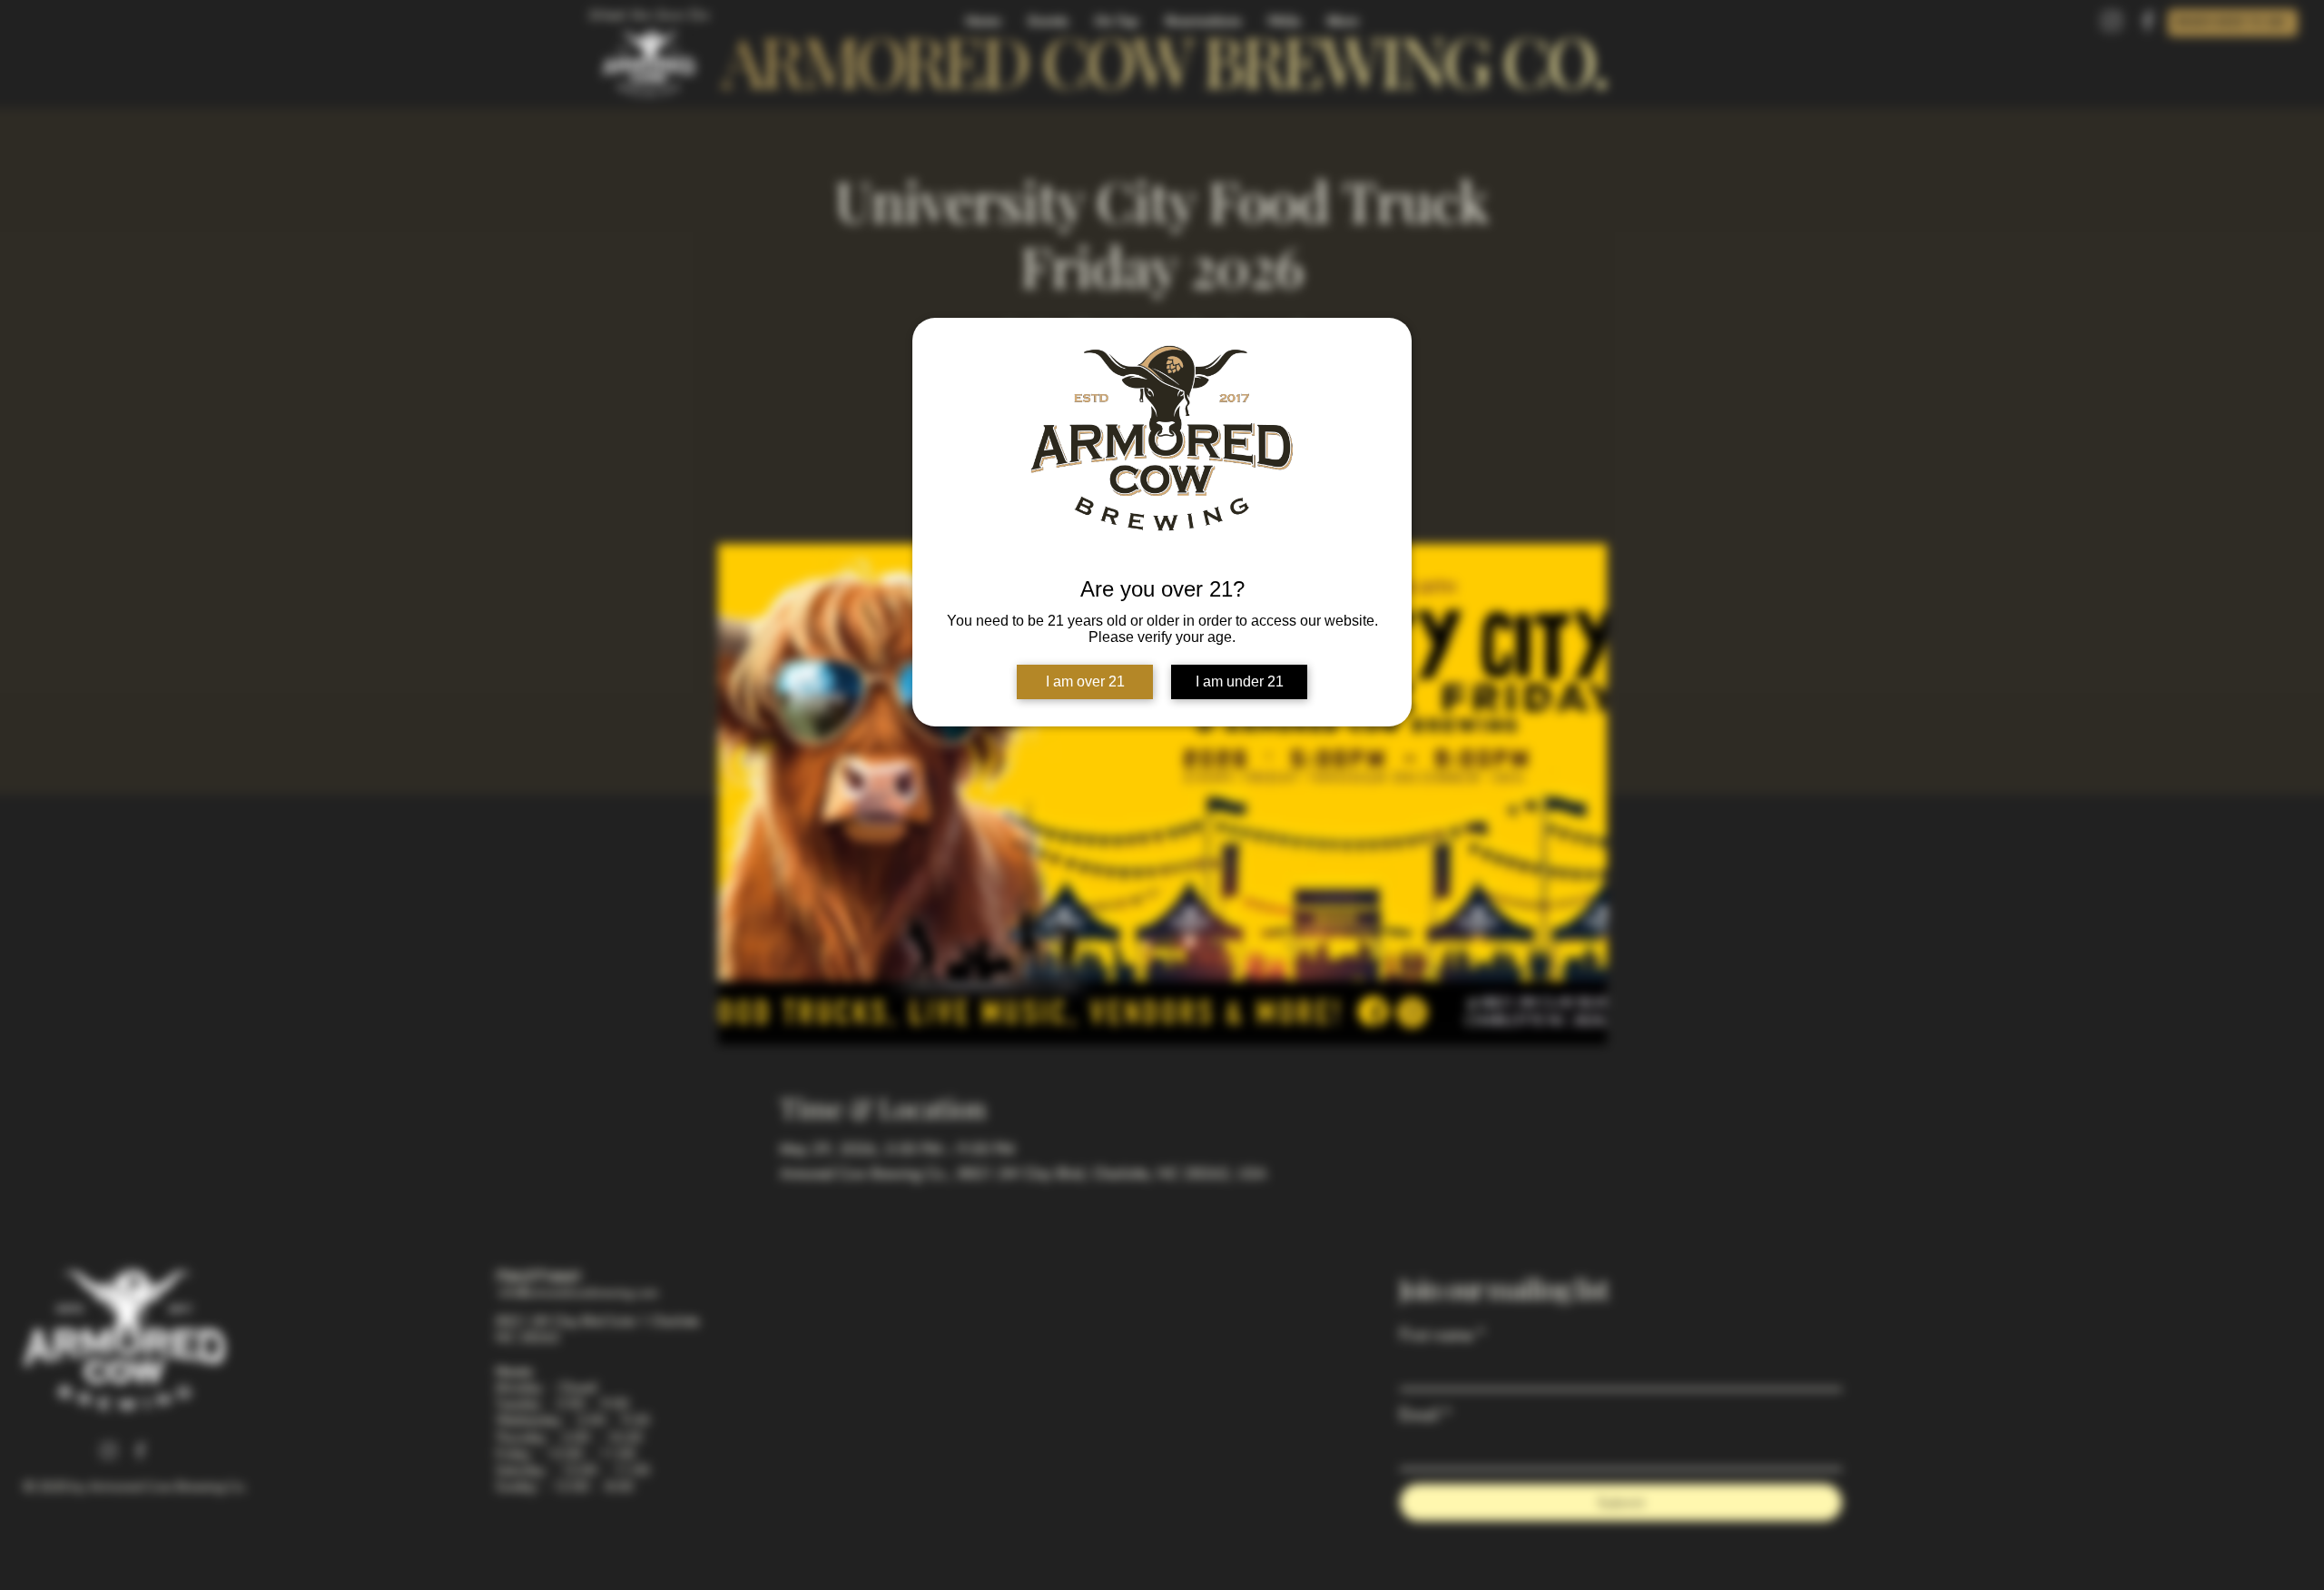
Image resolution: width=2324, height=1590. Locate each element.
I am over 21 (1085, 681)
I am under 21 (1240, 681)
